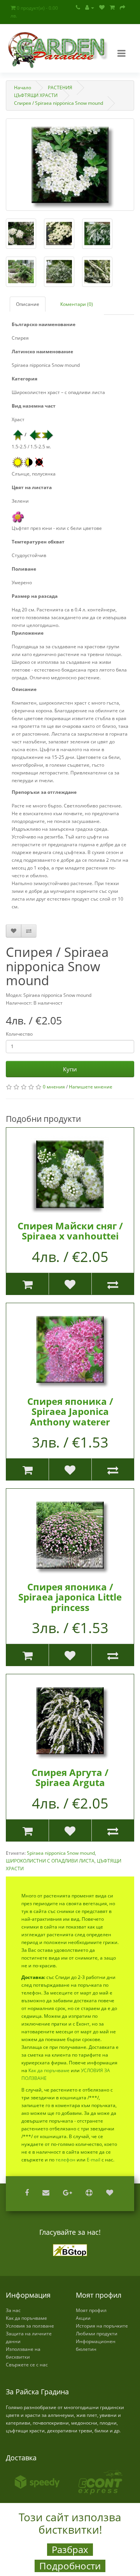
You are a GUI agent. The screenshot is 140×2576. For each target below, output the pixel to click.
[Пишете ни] (47, 2193)
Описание (28, 304)
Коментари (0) (77, 304)
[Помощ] (90, 2193)
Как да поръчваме (49, 2070)
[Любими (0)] (102, 8)
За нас (13, 2310)
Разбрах (70, 2550)
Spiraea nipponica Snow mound (61, 1853)
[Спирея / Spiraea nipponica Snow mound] (70, 165)
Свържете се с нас (27, 2365)
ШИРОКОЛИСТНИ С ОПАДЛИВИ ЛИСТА (50, 1861)
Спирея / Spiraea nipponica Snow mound (59, 103)
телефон (66, 2160)
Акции (83, 2318)
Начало (23, 88)
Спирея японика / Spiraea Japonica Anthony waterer (70, 1411)
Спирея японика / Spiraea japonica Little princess (70, 1597)
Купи (70, 1069)
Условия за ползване (30, 2326)
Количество (19, 1034)
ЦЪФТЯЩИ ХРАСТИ (36, 95)
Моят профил (91, 2310)
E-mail (94, 2160)
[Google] (68, 2193)
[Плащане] (122, 8)
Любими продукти (97, 2334)
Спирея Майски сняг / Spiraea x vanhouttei (70, 1231)
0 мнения (54, 1087)
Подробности (70, 2566)
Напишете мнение (91, 1087)
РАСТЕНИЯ (60, 88)
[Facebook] (28, 2193)
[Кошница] (112, 8)
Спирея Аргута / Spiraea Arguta (70, 1777)
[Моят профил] (90, 8)
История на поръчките (102, 2326)
